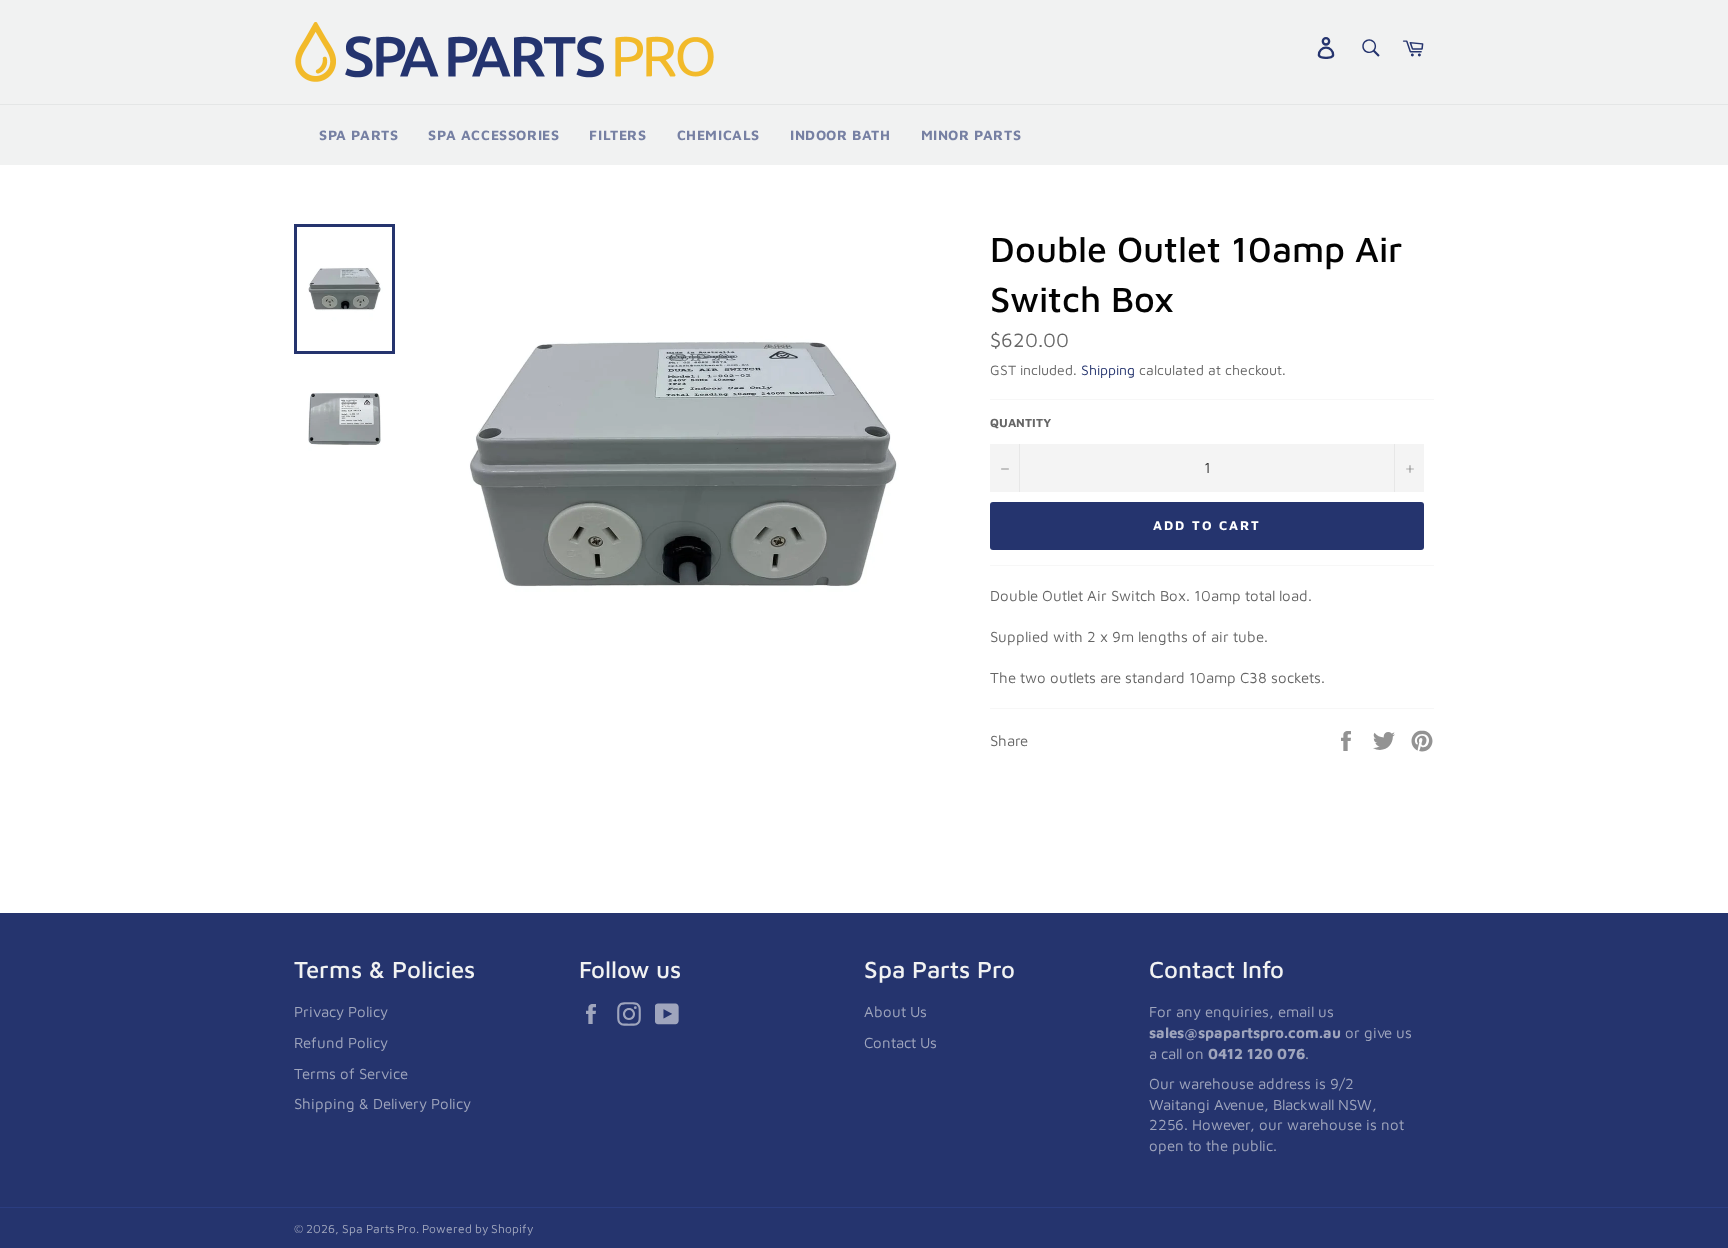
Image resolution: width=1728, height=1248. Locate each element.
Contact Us (900, 1042)
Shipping (1108, 369)
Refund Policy (341, 1042)
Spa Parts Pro (379, 1228)
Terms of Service (351, 1073)
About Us (895, 1011)
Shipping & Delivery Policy (382, 1103)
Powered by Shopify (477, 1228)
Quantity (1020, 422)
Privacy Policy (341, 1011)
